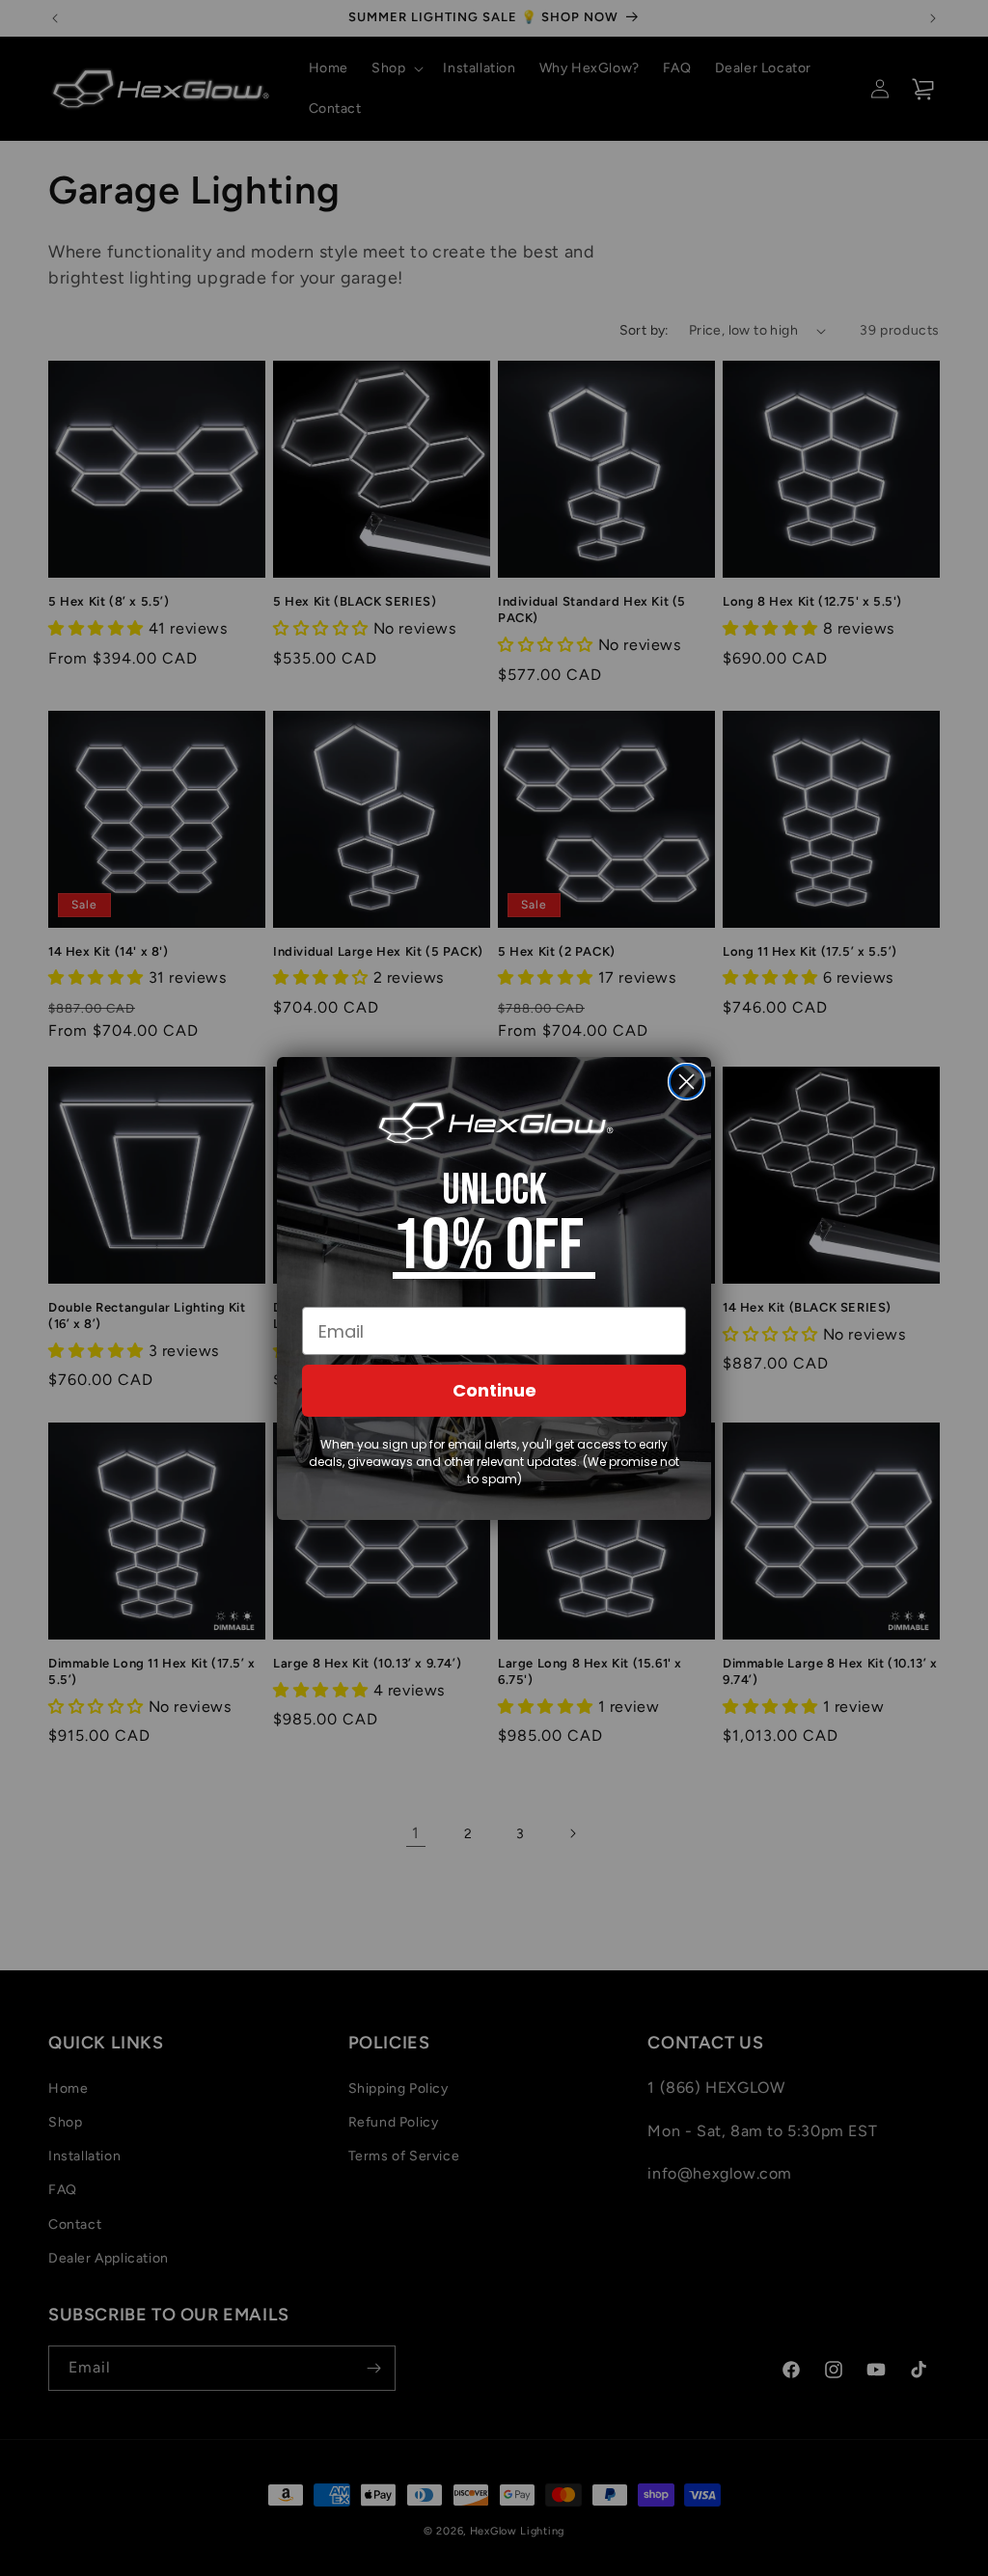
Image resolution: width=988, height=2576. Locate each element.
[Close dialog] (686, 1082)
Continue (494, 1390)
